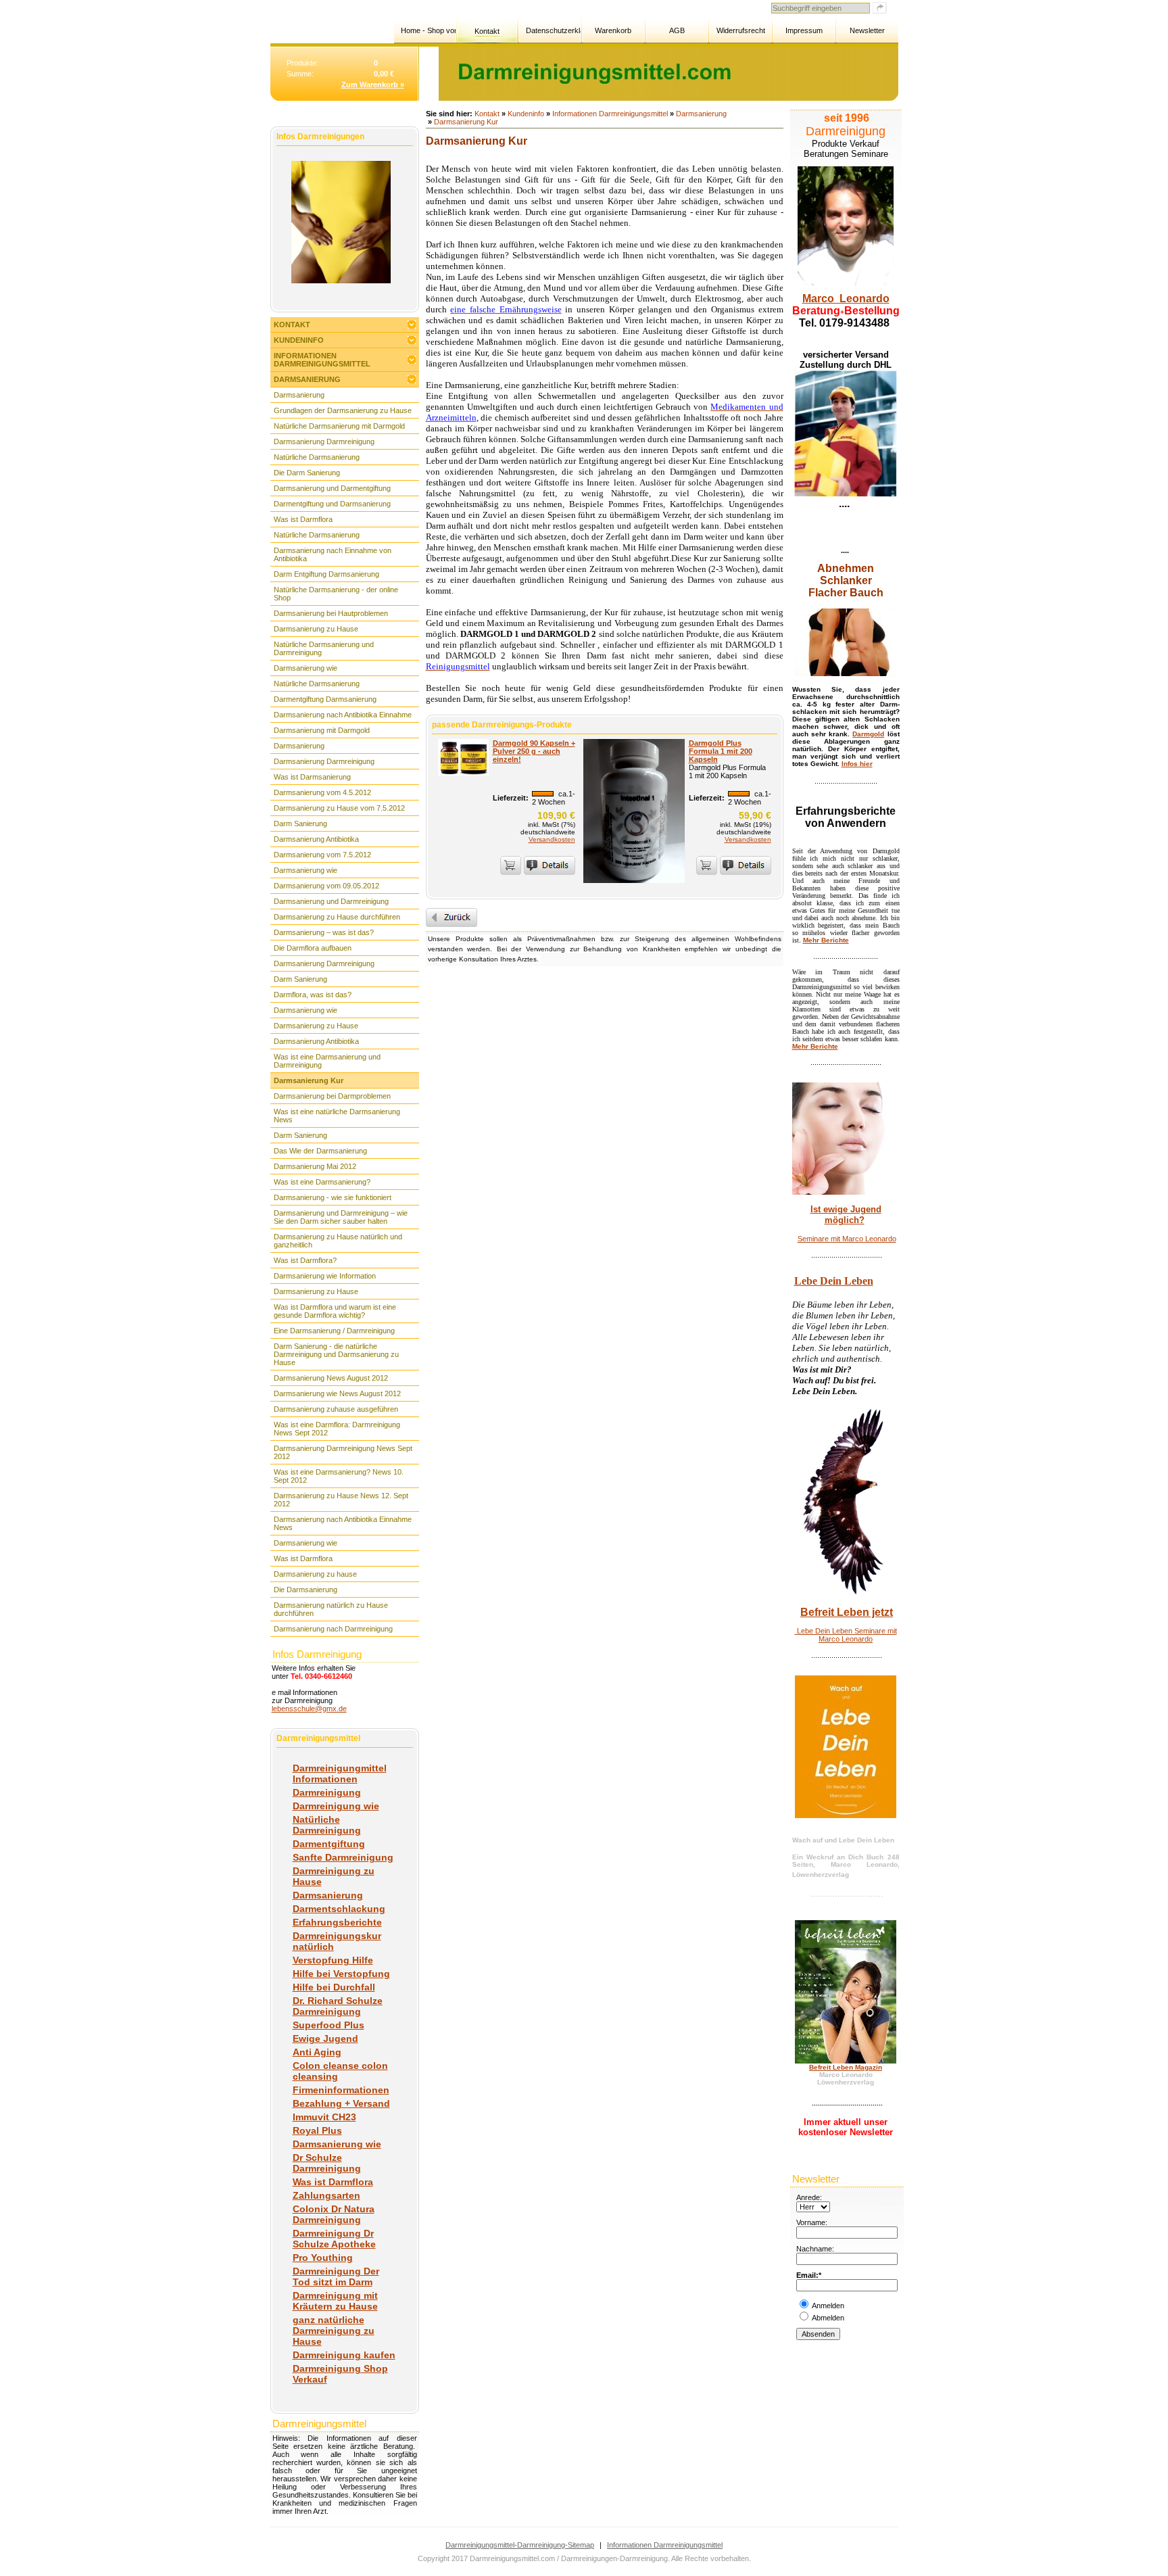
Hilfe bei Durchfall (334, 1987)
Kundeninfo (299, 340)
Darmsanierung (307, 379)
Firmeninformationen (341, 2090)
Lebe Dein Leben (834, 1281)
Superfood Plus (328, 2025)
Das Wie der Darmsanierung (320, 1151)
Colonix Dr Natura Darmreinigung (334, 2214)
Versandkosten (552, 839)
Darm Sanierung (300, 824)
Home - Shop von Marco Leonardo (428, 30)
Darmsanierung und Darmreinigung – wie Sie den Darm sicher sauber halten (341, 1217)
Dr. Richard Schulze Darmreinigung (338, 2006)
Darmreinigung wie (336, 1806)
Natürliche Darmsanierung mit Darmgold (339, 426)
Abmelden (828, 2318)
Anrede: (809, 2197)
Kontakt (487, 31)
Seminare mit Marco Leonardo (847, 1239)
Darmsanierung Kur (309, 1080)
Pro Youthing (323, 2258)
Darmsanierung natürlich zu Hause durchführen (331, 1609)
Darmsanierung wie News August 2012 (337, 1393)
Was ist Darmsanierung (312, 777)
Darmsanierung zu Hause (316, 629)
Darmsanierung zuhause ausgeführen (336, 1409)
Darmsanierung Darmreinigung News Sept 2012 (343, 1452)
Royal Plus (317, 2130)
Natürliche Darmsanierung (317, 457)
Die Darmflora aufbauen (313, 948)
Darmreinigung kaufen (344, 2355)
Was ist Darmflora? (305, 1260)
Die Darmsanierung (306, 1590)
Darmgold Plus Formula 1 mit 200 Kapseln (721, 751)
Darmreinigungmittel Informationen (340, 1773)
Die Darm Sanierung (307, 473)
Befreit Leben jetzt (847, 1612)
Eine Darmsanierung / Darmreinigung (334, 1331)
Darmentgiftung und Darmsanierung (332, 504)
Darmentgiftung (329, 1844)
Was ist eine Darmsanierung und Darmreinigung (327, 1061)
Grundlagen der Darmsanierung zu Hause (343, 410)
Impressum (804, 30)
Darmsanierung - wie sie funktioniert (333, 1197)
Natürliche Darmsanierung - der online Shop (336, 594)
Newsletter (867, 30)
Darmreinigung (327, 1792)
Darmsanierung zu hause (315, 1574)
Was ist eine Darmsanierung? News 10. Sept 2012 (339, 1476)
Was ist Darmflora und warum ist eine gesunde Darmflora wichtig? (335, 1311)
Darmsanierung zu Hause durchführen (337, 917)
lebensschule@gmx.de (309, 1709)
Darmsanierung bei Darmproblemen (332, 1096)
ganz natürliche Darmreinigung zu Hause (334, 2331)
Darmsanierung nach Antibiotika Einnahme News (343, 1523)
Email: (807, 2275)
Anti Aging (317, 2052)
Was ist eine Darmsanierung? (322, 1182)
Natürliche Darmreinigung (327, 1825)
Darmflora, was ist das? (313, 995)
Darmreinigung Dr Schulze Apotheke (334, 2239)
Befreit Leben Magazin (846, 2067)
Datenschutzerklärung (553, 30)
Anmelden (828, 2306)
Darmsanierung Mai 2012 (315, 1166)
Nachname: (815, 2249)
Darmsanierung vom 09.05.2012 (326, 886)
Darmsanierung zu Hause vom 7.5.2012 (339, 808)
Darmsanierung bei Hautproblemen (331, 613)
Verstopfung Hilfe (333, 1960)
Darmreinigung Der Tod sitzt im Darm (336, 2276)
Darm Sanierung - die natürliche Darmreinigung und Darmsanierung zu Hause (336, 1354)
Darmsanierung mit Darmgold (322, 730)
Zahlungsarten (326, 2195)
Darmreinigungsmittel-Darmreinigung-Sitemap (520, 2545)
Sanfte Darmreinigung (343, 1857)
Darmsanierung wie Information (325, 1276)
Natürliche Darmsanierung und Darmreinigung (324, 648)
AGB (677, 30)
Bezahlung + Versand (341, 2103)
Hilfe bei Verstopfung (341, 1974)
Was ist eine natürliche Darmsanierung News (337, 1116)
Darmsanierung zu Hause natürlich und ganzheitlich (338, 1241)
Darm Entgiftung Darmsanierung (326, 574)
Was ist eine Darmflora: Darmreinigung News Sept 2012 (337, 1429)
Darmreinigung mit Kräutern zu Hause (335, 2301)
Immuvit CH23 (324, 2117)
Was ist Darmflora (303, 519)
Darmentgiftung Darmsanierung (325, 699)
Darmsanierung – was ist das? (324, 932)
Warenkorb (613, 30)
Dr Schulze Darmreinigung (327, 2163)
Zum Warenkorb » (373, 85)
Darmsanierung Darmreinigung (324, 442)
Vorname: (812, 2222)
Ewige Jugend (325, 2038)
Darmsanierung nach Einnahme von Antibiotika (333, 554)
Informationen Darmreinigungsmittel (322, 360)
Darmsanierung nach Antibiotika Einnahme (343, 715)
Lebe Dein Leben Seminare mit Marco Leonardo (846, 1635)
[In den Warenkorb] (511, 865)
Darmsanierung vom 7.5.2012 (322, 855)
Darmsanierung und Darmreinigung (331, 901)
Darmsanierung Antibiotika (316, 839)
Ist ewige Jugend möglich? (846, 1215)
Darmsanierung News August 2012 (331, 1378)
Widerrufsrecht (741, 30)
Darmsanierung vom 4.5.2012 (322, 792)
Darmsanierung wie (306, 668)
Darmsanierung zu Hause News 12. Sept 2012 (341, 1500)
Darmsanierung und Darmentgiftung (332, 488)
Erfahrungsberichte (337, 1922)
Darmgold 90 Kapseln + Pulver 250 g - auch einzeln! (534, 751)
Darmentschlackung (339, 1909)
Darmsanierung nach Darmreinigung (333, 1629)
